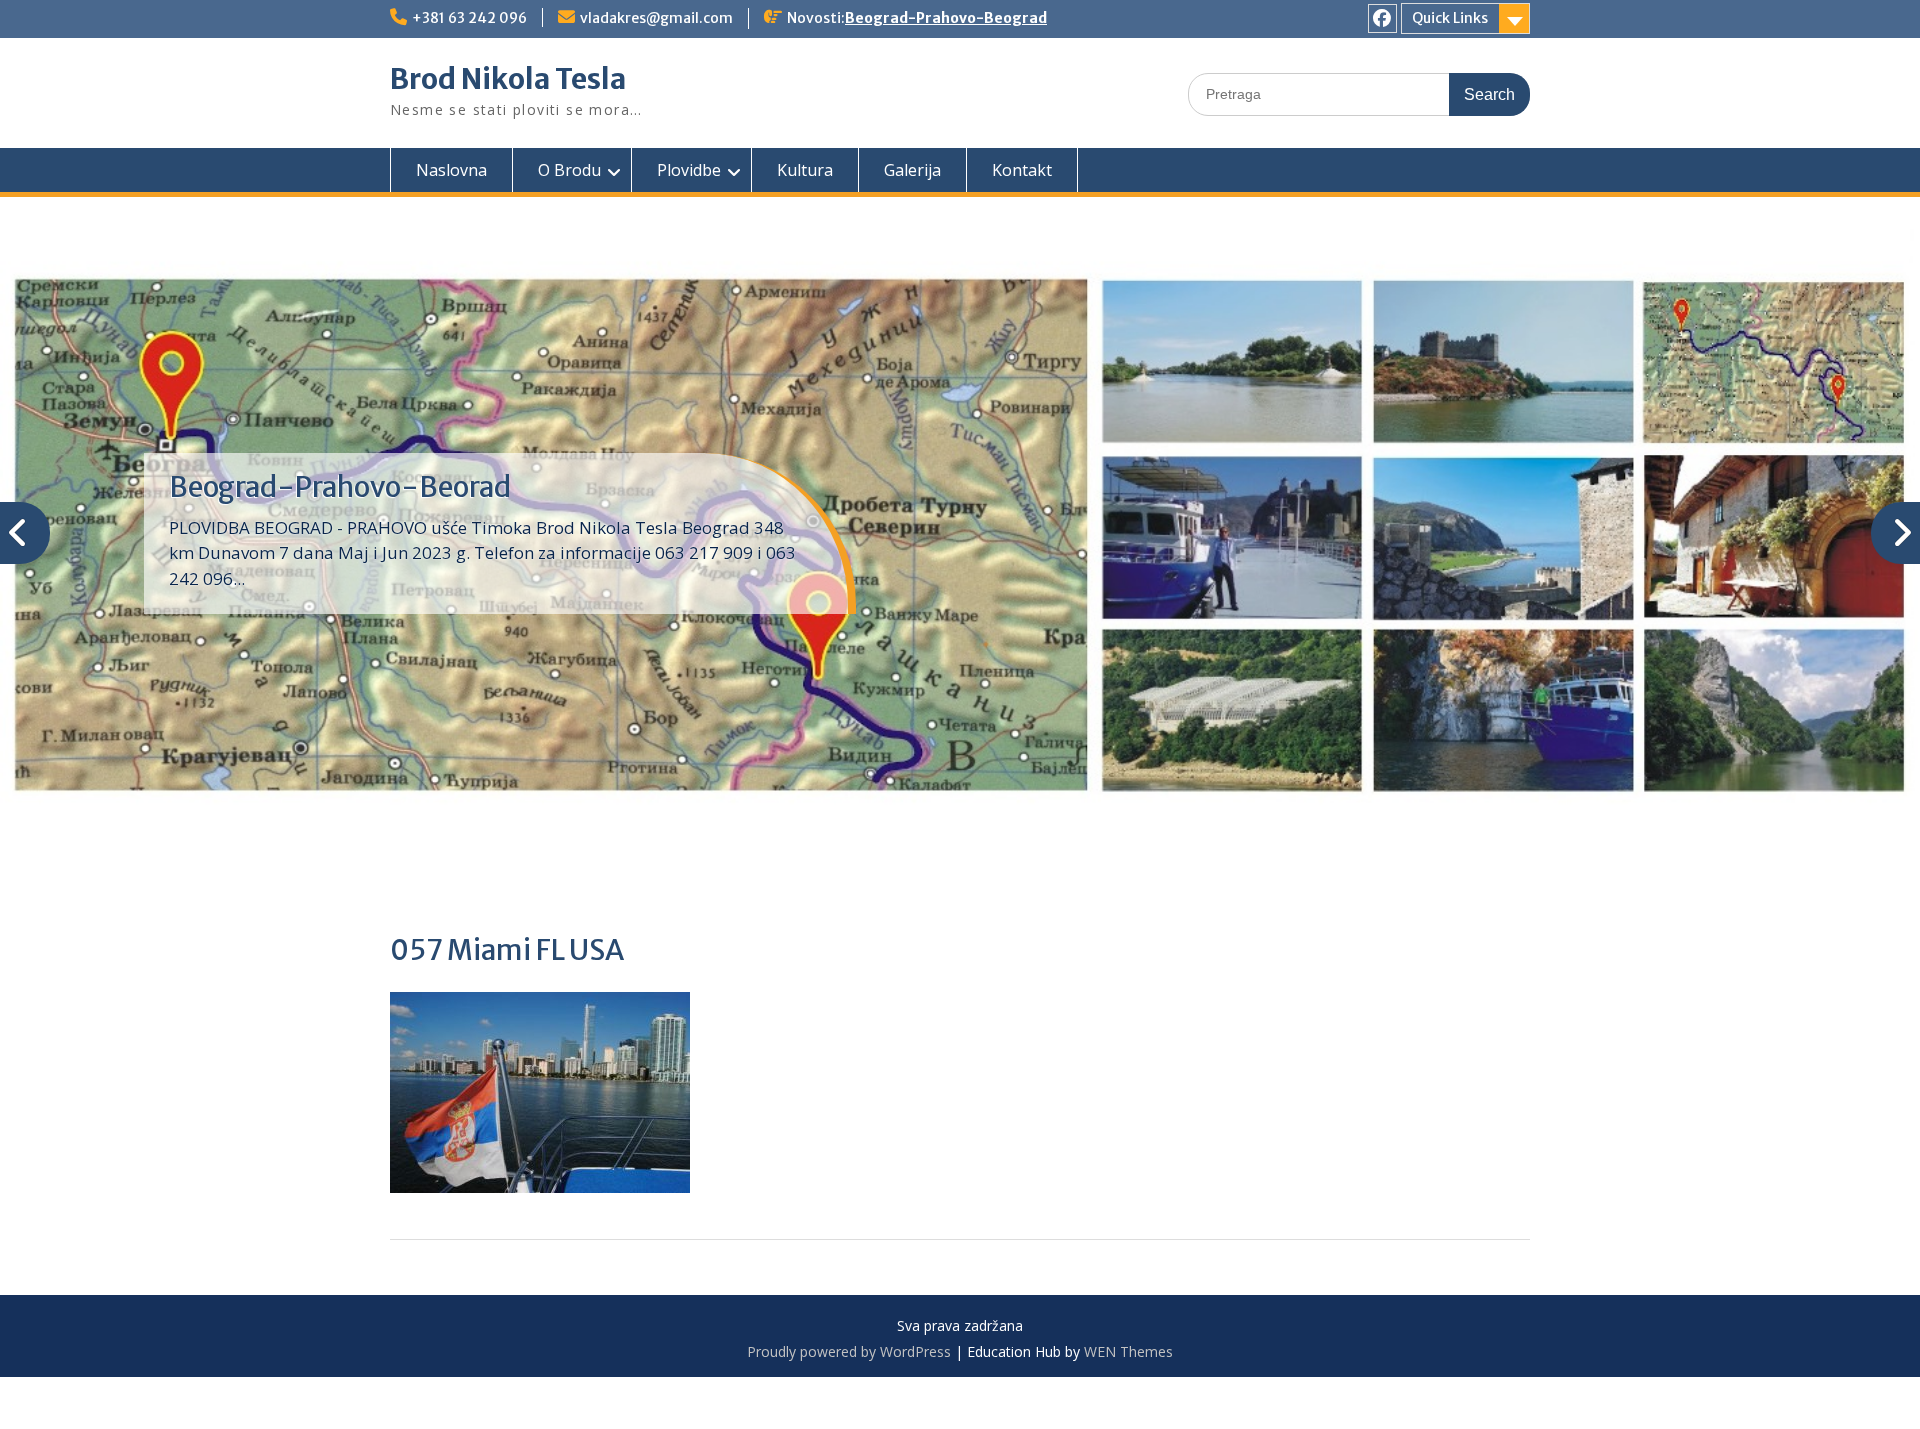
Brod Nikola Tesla (508, 79)
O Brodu (569, 170)
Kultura (805, 170)
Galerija (912, 170)
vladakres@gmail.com (656, 18)
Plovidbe (689, 170)
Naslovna (451, 170)
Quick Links (1450, 18)
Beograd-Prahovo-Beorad (340, 487)
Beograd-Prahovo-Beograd (946, 18)
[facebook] (1382, 18)
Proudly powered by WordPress (849, 1351)
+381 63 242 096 (469, 18)
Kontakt (1022, 170)
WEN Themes (1128, 1351)
